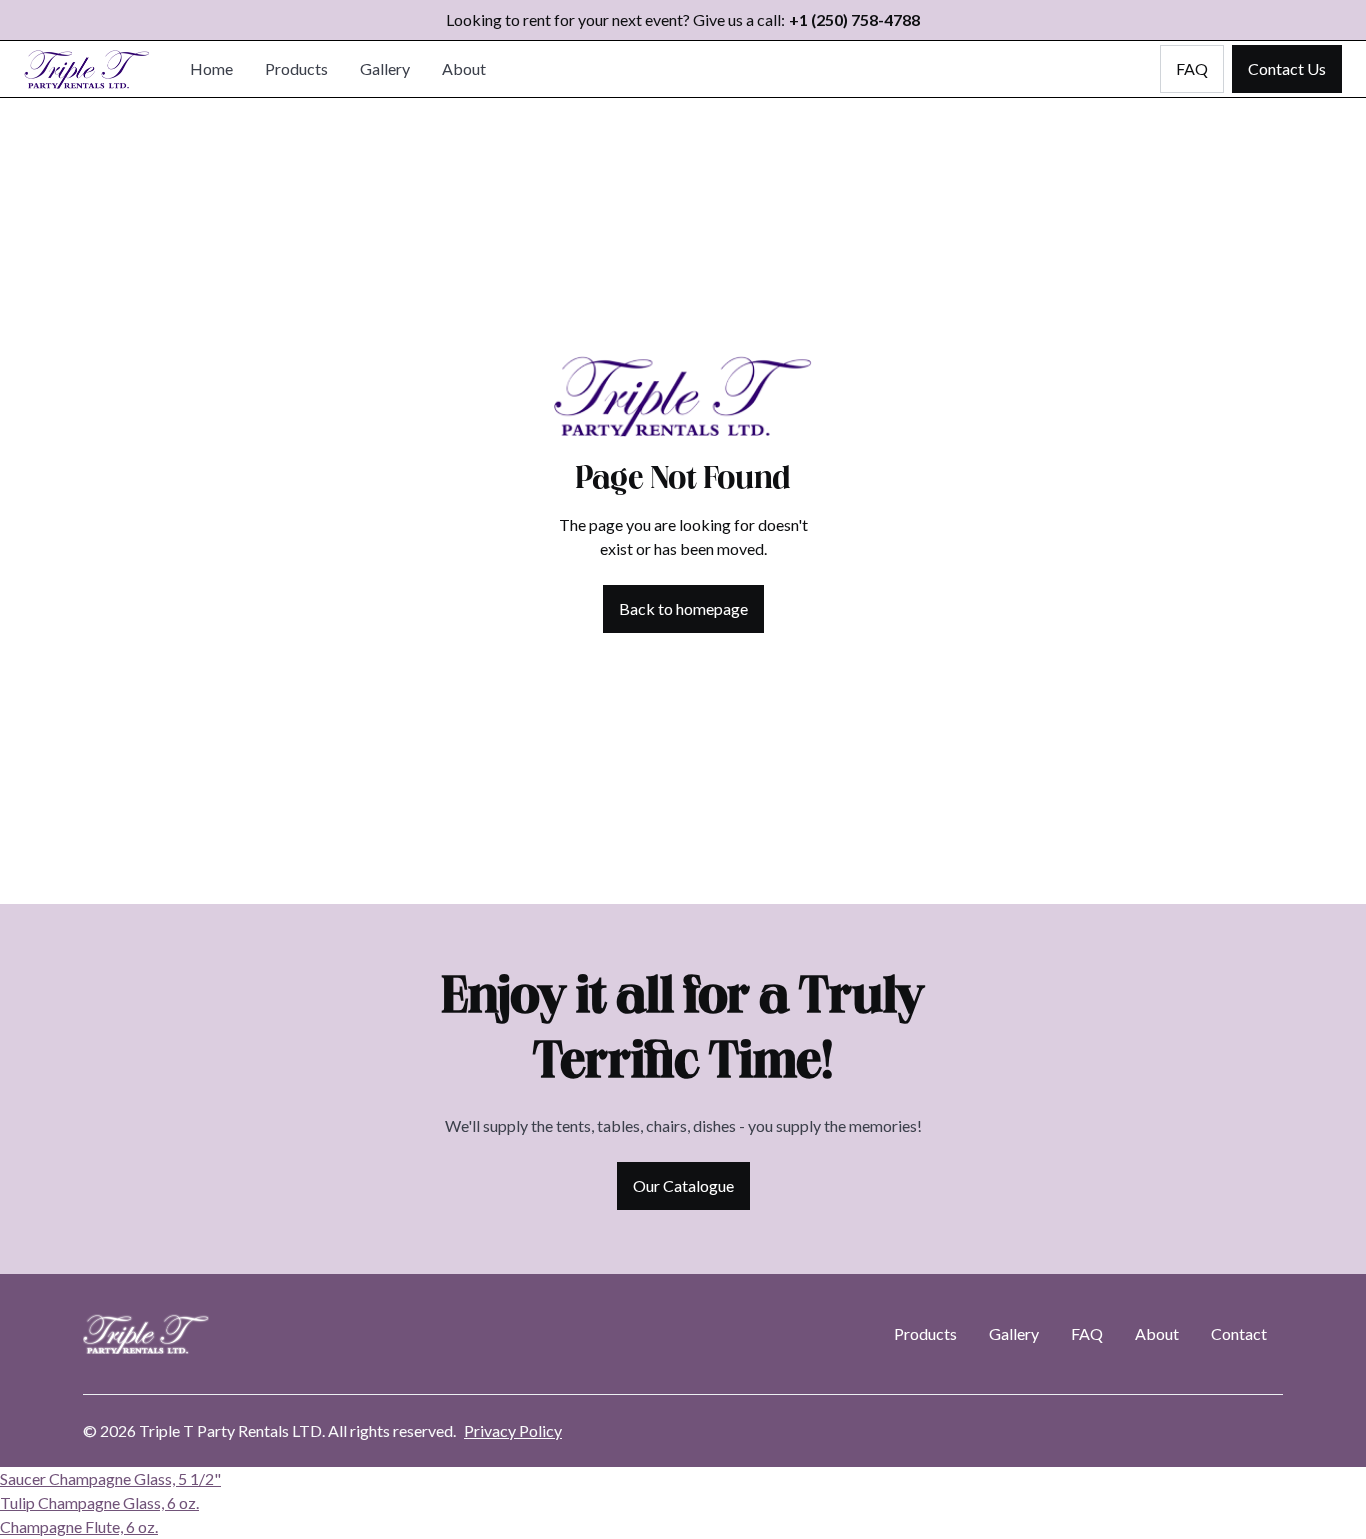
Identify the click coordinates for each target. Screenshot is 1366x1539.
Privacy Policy (513, 1430)
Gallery (385, 68)
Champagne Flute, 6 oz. (79, 1526)
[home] (87, 69)
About (464, 68)
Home (211, 68)
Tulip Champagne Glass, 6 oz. (99, 1502)
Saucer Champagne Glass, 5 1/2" (110, 1478)
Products (296, 68)
